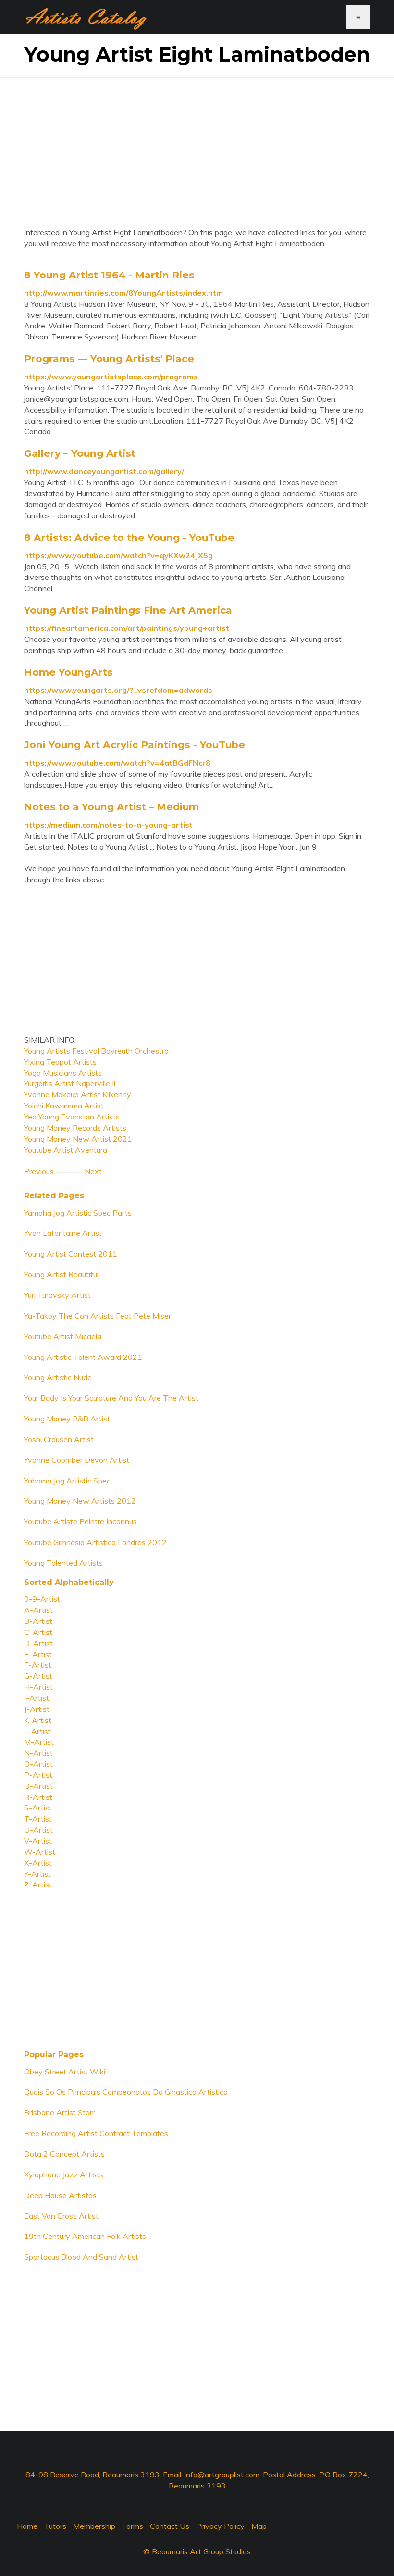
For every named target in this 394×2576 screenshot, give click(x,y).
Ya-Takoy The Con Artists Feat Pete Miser (98, 1316)
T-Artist (38, 1819)
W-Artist (40, 1852)
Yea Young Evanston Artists (72, 1117)
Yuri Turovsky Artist (57, 1295)
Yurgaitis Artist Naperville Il (70, 1083)
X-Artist (38, 1863)
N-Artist (38, 1753)
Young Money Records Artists (75, 1128)
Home (27, 2526)
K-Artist (38, 1720)
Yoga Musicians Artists (63, 1073)
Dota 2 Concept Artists (64, 2154)
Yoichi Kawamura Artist (64, 1106)
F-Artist (38, 1665)
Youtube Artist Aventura (66, 1150)
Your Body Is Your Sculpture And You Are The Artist (111, 1398)
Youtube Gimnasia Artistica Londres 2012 (95, 1542)
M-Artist (39, 1742)
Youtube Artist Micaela (63, 1336)
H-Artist (38, 1687)
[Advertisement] (197, 145)
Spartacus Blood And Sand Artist (81, 2257)
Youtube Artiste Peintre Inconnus (80, 1521)
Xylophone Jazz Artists (64, 2174)
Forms (133, 2526)
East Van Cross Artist (61, 2216)
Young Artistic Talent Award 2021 (83, 1357)
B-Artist (38, 1621)
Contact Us (170, 2526)
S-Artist (38, 1808)
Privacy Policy (220, 2526)
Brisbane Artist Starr (59, 2112)
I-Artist (37, 1698)
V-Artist (38, 1841)
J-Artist (37, 1709)
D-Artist (38, 1643)
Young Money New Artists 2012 (80, 1501)
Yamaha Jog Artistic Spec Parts (78, 1213)
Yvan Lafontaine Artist (63, 1233)
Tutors (55, 2526)
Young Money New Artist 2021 (78, 1139)
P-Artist (38, 1775)
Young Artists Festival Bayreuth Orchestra (96, 1051)
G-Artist (38, 1676)
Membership (94, 2526)
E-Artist (38, 1654)
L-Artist (37, 1731)
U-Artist (38, 1830)
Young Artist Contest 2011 (71, 1254)
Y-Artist (37, 1874)
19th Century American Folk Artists (85, 2236)
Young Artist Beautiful (61, 1274)
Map (259, 2526)
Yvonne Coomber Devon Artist (77, 1460)
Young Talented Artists (63, 1563)
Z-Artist (38, 1885)
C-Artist (38, 1632)
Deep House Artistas (60, 2195)
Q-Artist (38, 1786)
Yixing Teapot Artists (60, 1062)
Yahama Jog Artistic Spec (67, 1481)
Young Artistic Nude (58, 1377)
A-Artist (38, 1610)
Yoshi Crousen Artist (59, 1439)
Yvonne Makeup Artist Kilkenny (78, 1094)
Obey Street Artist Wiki (65, 2072)
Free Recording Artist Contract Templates (96, 2133)
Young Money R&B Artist (67, 1419)
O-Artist (38, 1764)
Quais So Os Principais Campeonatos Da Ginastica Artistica (126, 2092)
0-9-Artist (42, 1599)
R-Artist (38, 1797)
